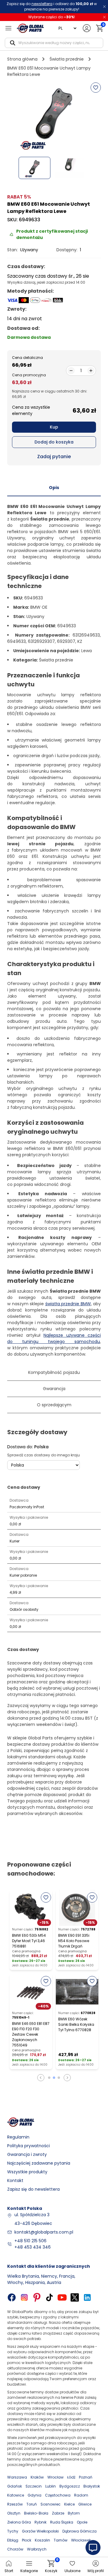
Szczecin (34, 2486)
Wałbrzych (37, 2549)
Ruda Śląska (62, 2522)
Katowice (16, 2495)
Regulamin (18, 2137)
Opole (82, 2522)
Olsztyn (14, 2513)
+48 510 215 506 (30, 2241)
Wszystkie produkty (27, 2172)
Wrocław (55, 2477)
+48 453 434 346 (33, 2247)
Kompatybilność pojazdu (54, 1372)
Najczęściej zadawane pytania (39, 2163)
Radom (81, 2495)
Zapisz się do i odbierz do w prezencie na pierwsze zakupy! (52, 6)
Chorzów (15, 2549)
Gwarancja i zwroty (27, 2154)
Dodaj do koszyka (54, 442)
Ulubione (72, 2571)
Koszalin (42, 2540)
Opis (54, 488)
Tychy (13, 2531)
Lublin (51, 2486)
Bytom (74, 2513)
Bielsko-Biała (36, 2513)
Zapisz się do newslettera (33, 2189)
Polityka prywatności (28, 2146)
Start (9, 2571)
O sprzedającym (54, 1405)
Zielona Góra (19, 2522)
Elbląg (13, 2540)
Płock (27, 2540)
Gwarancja (54, 1389)
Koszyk (51, 2567)
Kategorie (29, 2571)
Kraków (37, 2477)
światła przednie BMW (68, 1304)
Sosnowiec (51, 2504)
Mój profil (96, 2571)
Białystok (92, 2486)
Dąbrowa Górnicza (79, 2531)
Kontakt (15, 2180)
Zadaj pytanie (54, 457)
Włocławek (81, 2540)
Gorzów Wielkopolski (40, 2531)
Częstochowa (58, 2495)
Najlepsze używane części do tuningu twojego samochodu (54, 1338)
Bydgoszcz (70, 2486)
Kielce (69, 2504)
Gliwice (85, 2504)
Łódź (71, 2477)
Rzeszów (15, 2504)
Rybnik (40, 2522)
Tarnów (61, 2540)
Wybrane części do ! (52, 17)
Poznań (86, 2477)
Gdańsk (15, 2486)
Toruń (32, 2504)
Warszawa (17, 2477)
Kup (54, 427)
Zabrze (58, 2513)
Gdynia (34, 2495)
